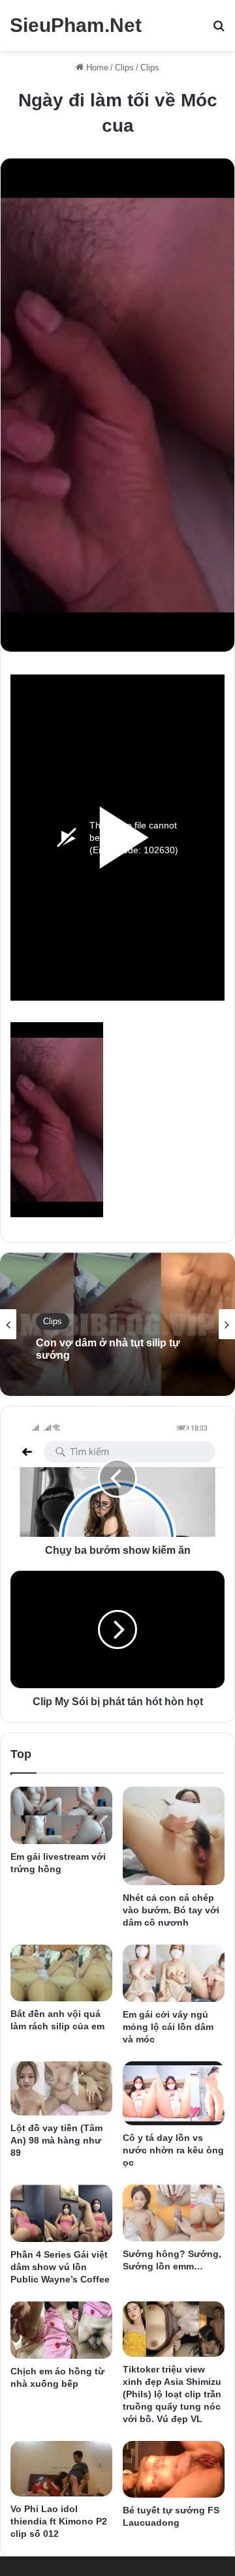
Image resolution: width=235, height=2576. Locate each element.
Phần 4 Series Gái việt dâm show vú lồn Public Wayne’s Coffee (60, 2267)
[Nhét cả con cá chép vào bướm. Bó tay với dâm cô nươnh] (174, 1836)
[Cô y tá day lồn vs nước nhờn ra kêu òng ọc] (174, 2093)
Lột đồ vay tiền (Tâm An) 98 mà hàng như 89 (56, 2140)
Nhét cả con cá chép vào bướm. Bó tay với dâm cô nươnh (171, 1910)
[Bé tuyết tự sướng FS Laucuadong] (174, 2469)
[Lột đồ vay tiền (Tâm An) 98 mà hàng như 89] (61, 2089)
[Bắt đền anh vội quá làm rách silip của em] (61, 1973)
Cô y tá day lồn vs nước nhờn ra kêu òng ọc (173, 2150)
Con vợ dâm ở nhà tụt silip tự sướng (108, 1349)
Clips (124, 68)
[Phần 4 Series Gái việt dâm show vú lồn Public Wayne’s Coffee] (61, 2213)
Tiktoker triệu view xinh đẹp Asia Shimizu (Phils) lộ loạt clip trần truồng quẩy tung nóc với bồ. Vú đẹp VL (172, 2394)
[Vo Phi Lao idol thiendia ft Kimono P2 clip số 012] (61, 2469)
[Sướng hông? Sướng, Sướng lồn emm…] (174, 2213)
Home (96, 68)
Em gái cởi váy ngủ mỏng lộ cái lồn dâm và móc (168, 2027)
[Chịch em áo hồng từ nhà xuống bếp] (61, 2330)
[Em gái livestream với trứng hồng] (61, 1815)
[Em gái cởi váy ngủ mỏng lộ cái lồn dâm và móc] (174, 1973)
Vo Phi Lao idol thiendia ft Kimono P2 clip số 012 (59, 2521)
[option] (117, 1324)
